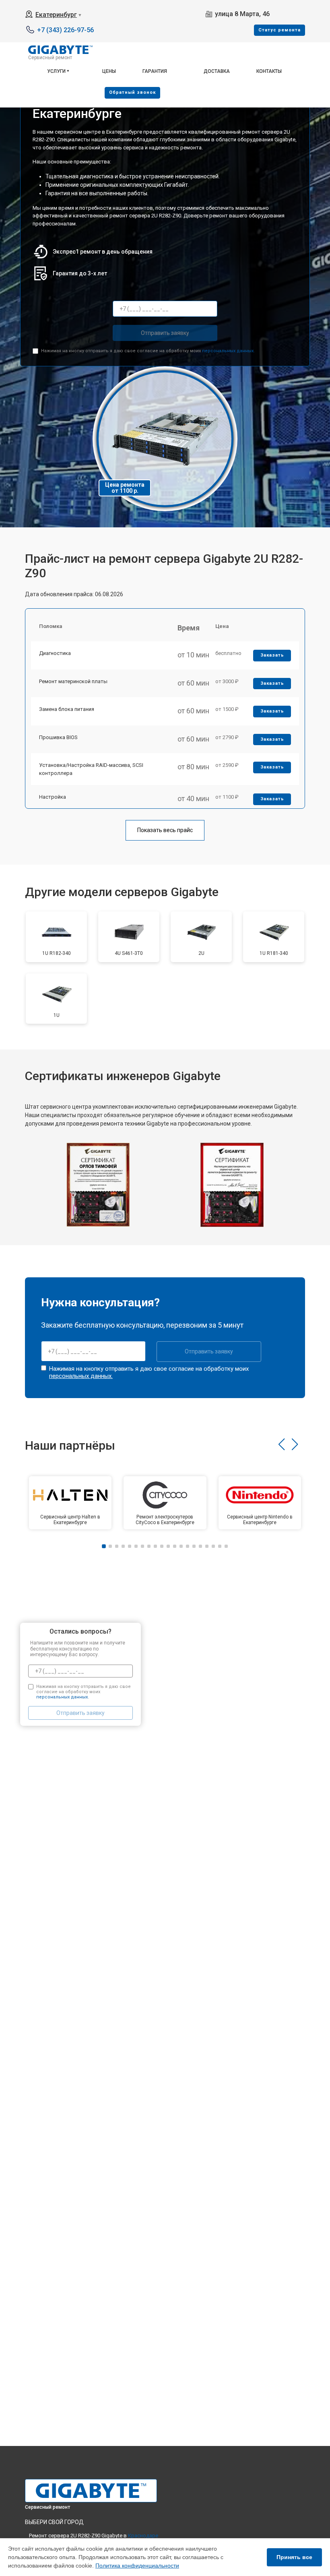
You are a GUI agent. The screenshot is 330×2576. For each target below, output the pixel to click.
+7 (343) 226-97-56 (65, 30)
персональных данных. (228, 351)
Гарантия (155, 71)
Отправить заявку (165, 333)
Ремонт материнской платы (73, 681)
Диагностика (55, 653)
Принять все (294, 2557)
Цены (109, 71)
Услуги (56, 71)
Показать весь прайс (165, 830)
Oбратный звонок (132, 92)
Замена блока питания (67, 709)
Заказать (272, 655)
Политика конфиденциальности (137, 2566)
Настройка (53, 797)
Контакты (269, 71)
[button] (282, 1444)
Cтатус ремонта (279, 30)
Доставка (217, 71)
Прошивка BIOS (58, 737)
